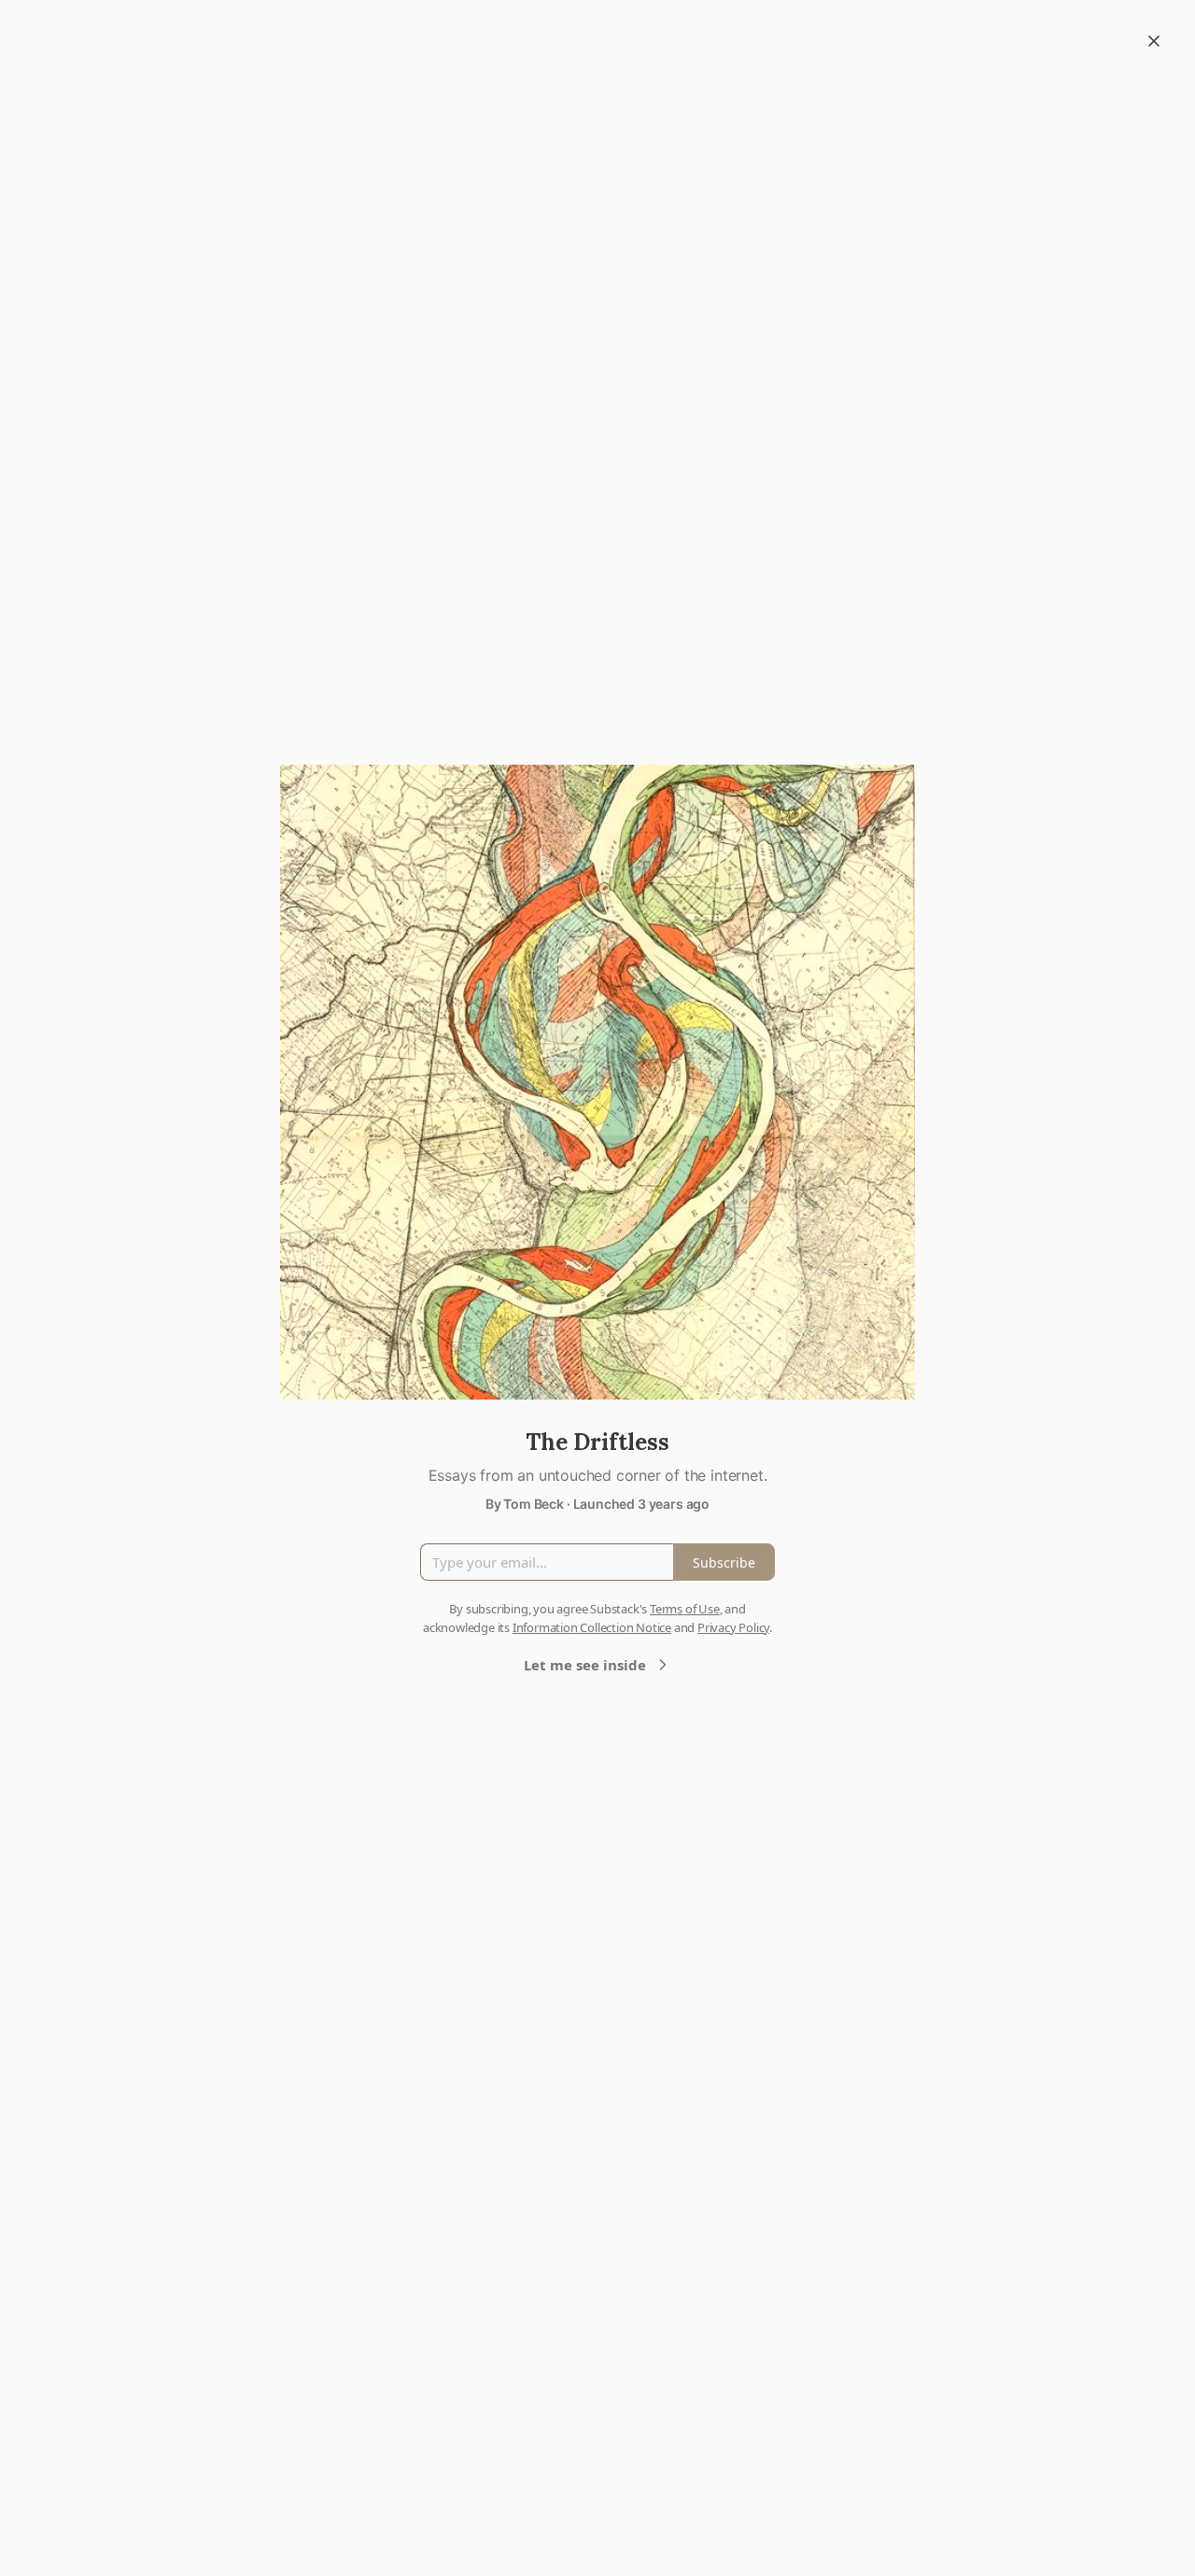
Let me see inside (585, 1665)
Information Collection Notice (592, 1627)
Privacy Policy (733, 1627)
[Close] (1154, 41)
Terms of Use (685, 1609)
